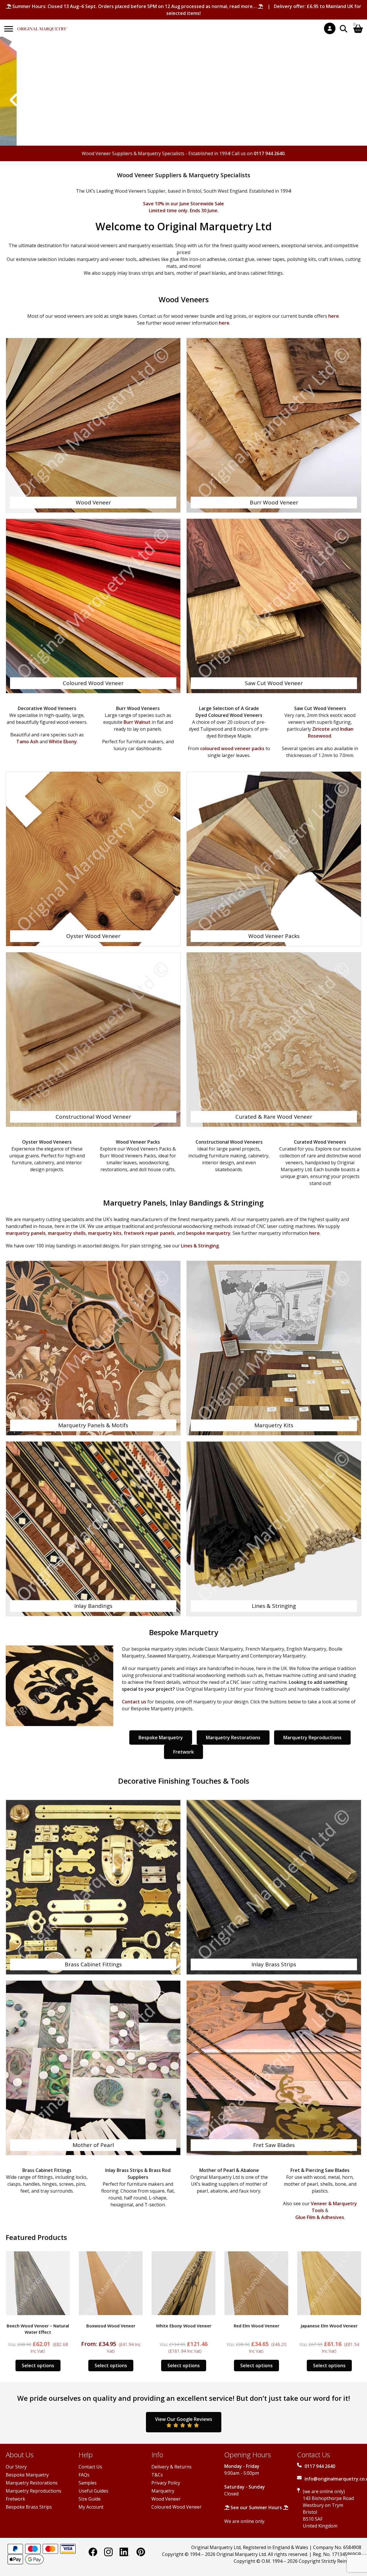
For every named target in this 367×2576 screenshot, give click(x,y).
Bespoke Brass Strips (29, 2507)
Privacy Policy (166, 2483)
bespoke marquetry (208, 1233)
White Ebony (63, 742)
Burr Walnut (137, 722)
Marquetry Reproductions (312, 1738)
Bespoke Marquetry (161, 1738)
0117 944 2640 (269, 153)
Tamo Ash (27, 742)
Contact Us (90, 2467)
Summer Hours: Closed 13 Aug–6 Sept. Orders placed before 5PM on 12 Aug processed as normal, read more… (134, 6)
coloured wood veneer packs (232, 748)
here (334, 316)
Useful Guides (93, 2491)
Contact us (134, 1702)
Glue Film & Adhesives (320, 2217)
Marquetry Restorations (233, 1738)
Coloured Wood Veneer (176, 2507)
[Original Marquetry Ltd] (42, 26)
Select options (38, 2366)
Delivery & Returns (171, 2467)
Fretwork (183, 1752)
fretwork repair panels (149, 1233)
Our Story (16, 2467)
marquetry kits (105, 1233)
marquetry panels (26, 1233)
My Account (91, 2507)
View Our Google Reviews (184, 2419)
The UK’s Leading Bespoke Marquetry (183, 83)
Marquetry (163, 2491)
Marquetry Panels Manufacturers (184, 100)
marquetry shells (67, 1233)
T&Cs (157, 2475)
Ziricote (321, 729)
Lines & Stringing (200, 1246)
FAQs (84, 2475)
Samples (88, 2483)
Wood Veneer (166, 2499)
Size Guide (90, 2499)
